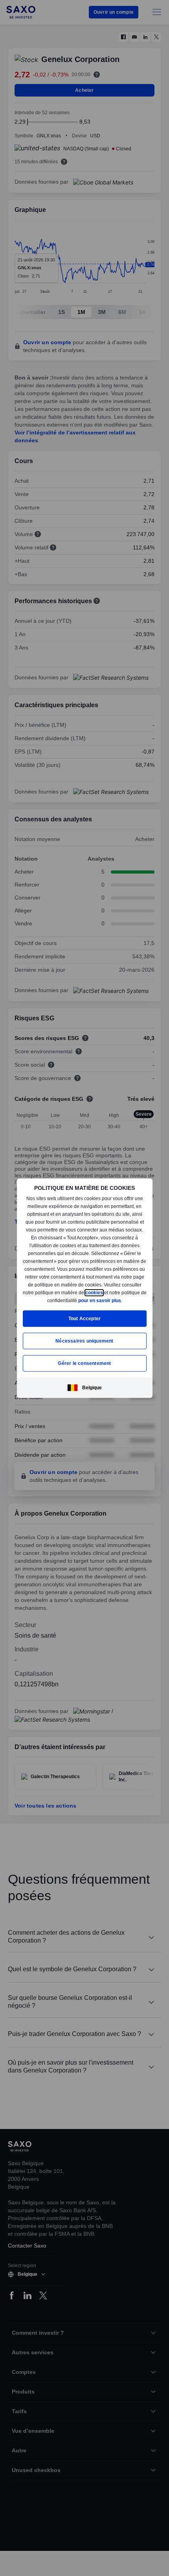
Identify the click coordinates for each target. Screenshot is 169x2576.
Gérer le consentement (84, 1363)
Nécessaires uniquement (84, 1341)
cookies (37, 1300)
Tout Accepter (85, 1318)
